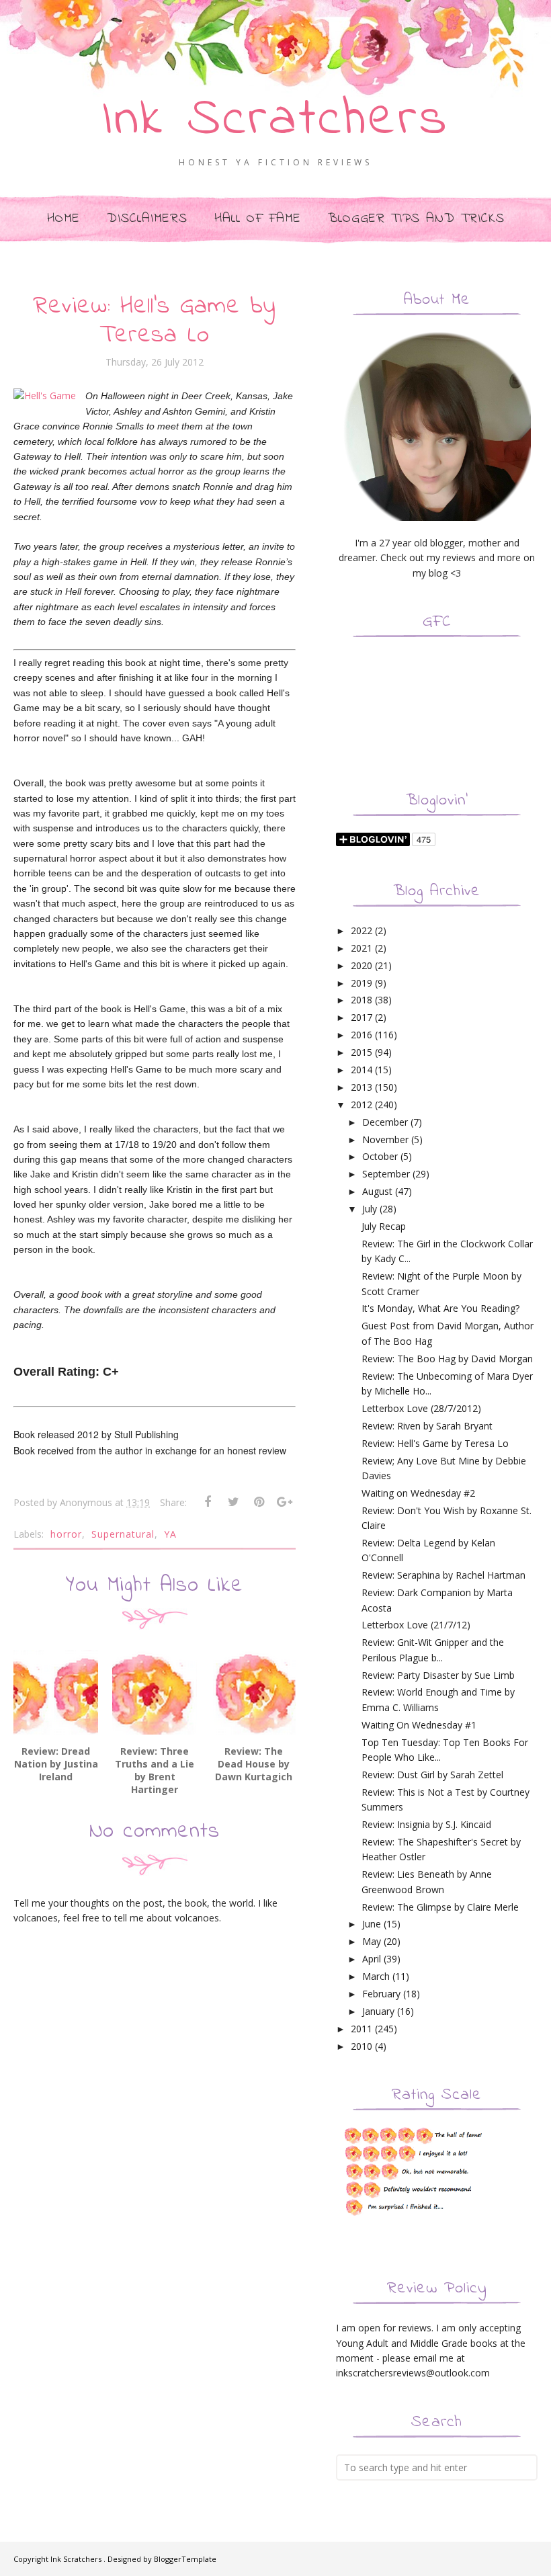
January (378, 2011)
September (386, 1174)
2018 (362, 1000)
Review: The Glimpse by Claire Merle (440, 1907)
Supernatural (123, 1534)
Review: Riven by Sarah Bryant (427, 1426)
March (376, 1976)
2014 (362, 1070)
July (370, 1209)
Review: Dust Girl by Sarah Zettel (432, 1775)
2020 (362, 965)
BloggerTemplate (185, 2559)
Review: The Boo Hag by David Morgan (447, 1359)
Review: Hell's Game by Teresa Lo (435, 1443)
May (372, 1941)
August (377, 1191)
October (380, 1156)
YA (170, 1534)
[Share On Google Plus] (284, 1502)
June (372, 1924)
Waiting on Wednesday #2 (418, 1493)
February (381, 1994)
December (385, 1122)
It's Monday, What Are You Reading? (440, 1308)
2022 (362, 930)
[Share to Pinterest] (259, 1502)
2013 (362, 1087)
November (385, 1139)
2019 (362, 983)
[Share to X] (233, 1502)
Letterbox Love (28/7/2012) (421, 1408)
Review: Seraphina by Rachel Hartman (443, 1575)
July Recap (384, 1226)
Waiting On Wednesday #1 (419, 1725)
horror (66, 1534)
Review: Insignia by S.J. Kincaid (426, 1824)
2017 (362, 1017)
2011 (362, 2029)
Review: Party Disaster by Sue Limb (438, 1675)
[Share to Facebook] (208, 1502)
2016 (362, 1035)
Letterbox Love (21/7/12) (416, 1625)
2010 (362, 2046)
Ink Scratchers (276, 120)
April (372, 1959)
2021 (362, 948)
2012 (362, 1105)
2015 (362, 1052)
